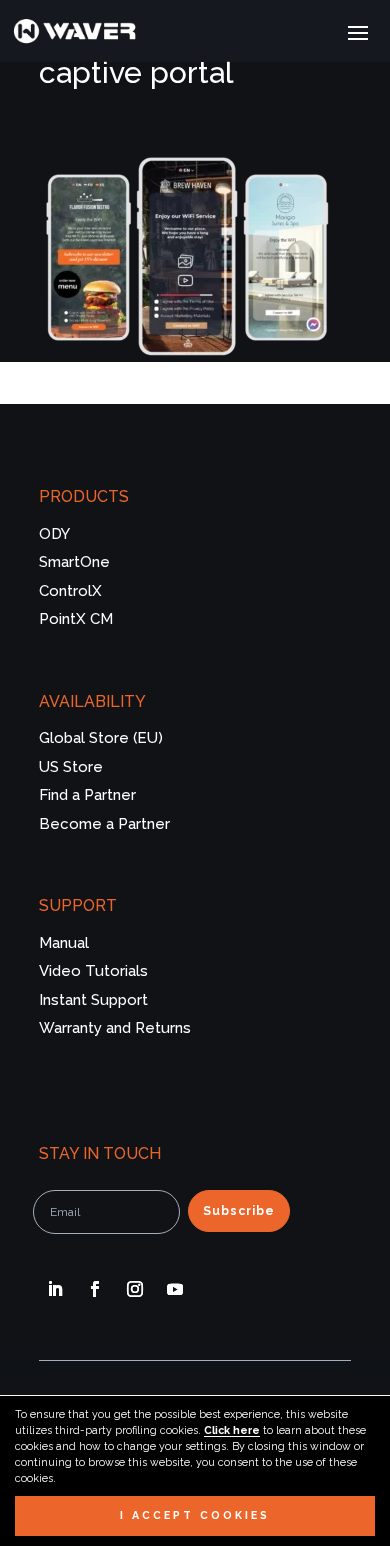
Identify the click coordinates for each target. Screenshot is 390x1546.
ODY (54, 534)
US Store (71, 767)
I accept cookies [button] (195, 1515)
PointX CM (76, 619)
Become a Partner (104, 824)
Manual (64, 943)
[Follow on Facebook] (95, 1289)
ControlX (70, 591)
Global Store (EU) (101, 738)
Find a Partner (87, 795)
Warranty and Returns (115, 1028)
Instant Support (93, 1000)
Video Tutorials (93, 971)
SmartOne (74, 562)
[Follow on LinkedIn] (55, 1289)
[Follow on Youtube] (175, 1289)
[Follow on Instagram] (135, 1289)
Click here (232, 1430)
